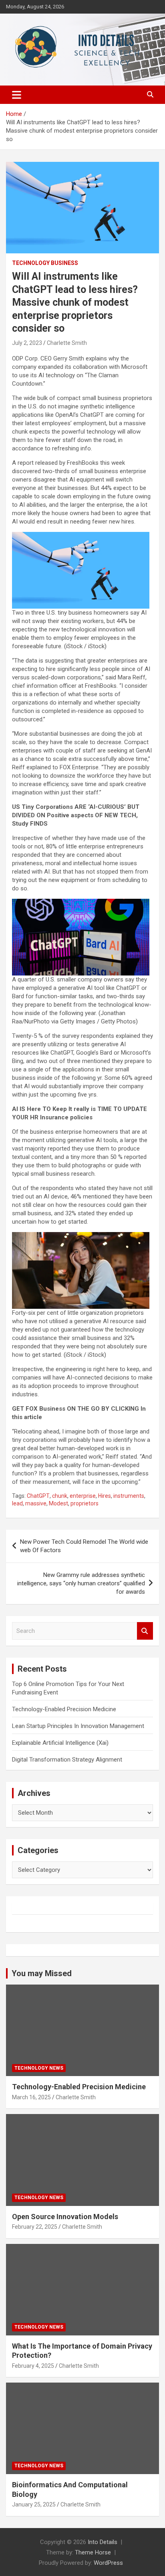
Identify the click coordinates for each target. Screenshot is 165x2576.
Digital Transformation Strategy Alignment (67, 1760)
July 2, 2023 (27, 343)
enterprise (83, 1496)
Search (145, 1631)
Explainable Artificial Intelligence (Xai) (60, 1743)
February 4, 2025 (33, 2366)
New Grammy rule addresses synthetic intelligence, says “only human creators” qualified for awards (81, 1583)
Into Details (103, 2542)
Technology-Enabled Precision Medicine (64, 1709)
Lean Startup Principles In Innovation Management (78, 1726)
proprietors (85, 1503)
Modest (58, 1503)
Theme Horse (93, 2552)
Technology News (39, 2068)
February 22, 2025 (35, 2227)
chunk (60, 1496)
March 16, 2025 (31, 2097)
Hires (105, 1496)
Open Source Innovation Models (65, 2217)
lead (17, 1503)
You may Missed (42, 1973)
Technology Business (45, 263)
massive (36, 1503)
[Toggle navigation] (17, 95)
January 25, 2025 (34, 2504)
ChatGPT (38, 1496)
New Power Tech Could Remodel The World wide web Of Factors (84, 1546)
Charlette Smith (67, 343)
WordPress (108, 2563)
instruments (129, 1496)
